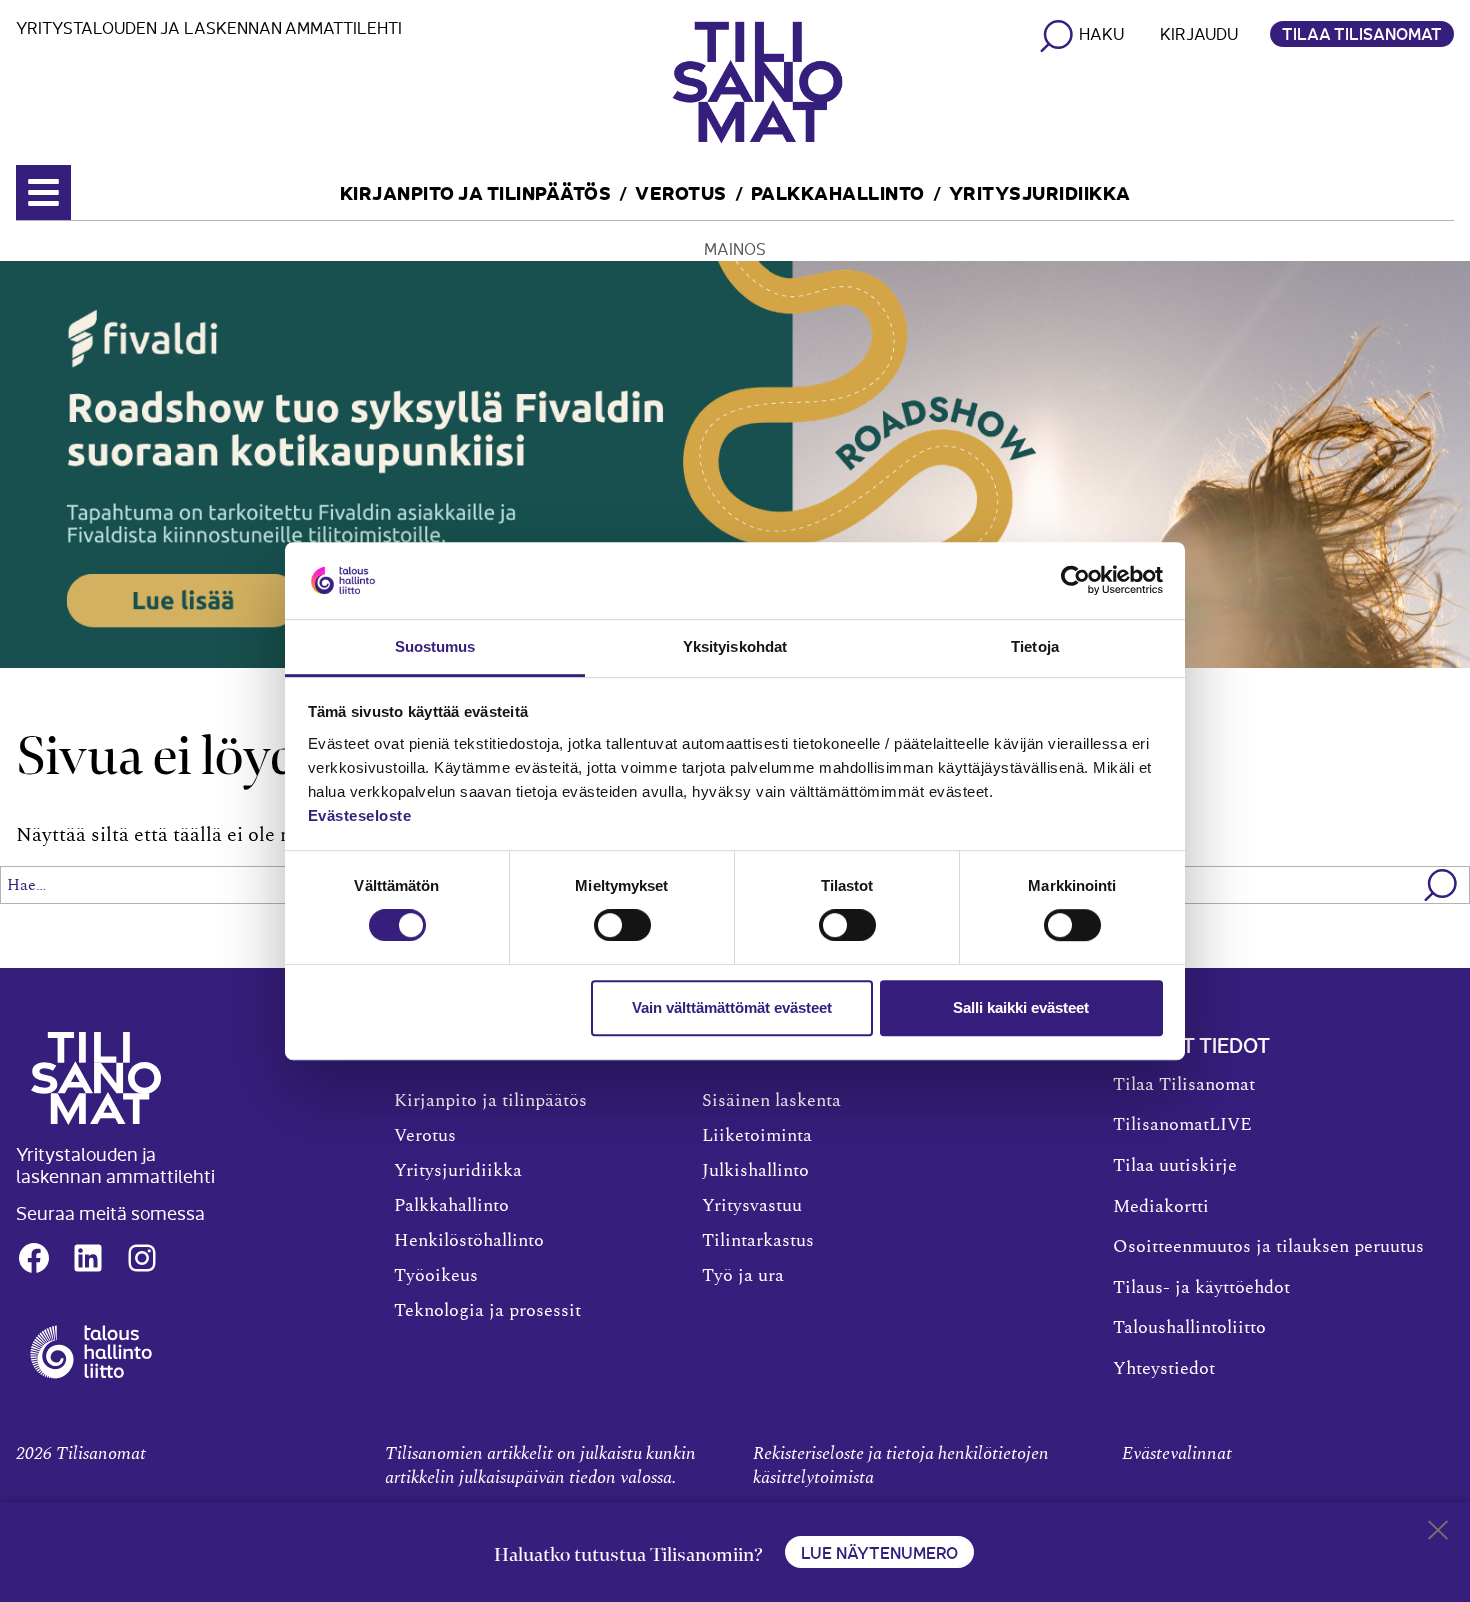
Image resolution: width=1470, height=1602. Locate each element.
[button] (1441, 885)
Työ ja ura (743, 1276)
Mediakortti (1161, 1207)
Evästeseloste (360, 815)
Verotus (681, 191)
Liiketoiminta (757, 1136)
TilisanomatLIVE (1182, 1125)
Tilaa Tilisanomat (1362, 33)
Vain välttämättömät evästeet (732, 1007)
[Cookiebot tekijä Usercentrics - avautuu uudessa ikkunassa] (1075, 581)
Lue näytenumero (879, 1552)
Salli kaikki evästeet (1021, 1007)
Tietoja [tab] (1035, 646)
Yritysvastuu (752, 1206)
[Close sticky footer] (1438, 1534)
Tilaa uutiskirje (1175, 1166)
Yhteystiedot (1164, 1369)
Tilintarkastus (758, 1241)
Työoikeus (436, 1276)
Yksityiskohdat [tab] (735, 646)
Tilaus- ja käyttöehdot (1201, 1288)
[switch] (622, 925)
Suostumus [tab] (435, 646)
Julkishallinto (755, 1171)
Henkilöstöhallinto (469, 1241)
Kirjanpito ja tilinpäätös (476, 191)
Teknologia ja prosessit (487, 1311)
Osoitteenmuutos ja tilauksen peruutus (1268, 1247)
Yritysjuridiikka (1040, 191)
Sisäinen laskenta (771, 1101)
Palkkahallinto (838, 191)
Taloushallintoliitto (1189, 1328)
